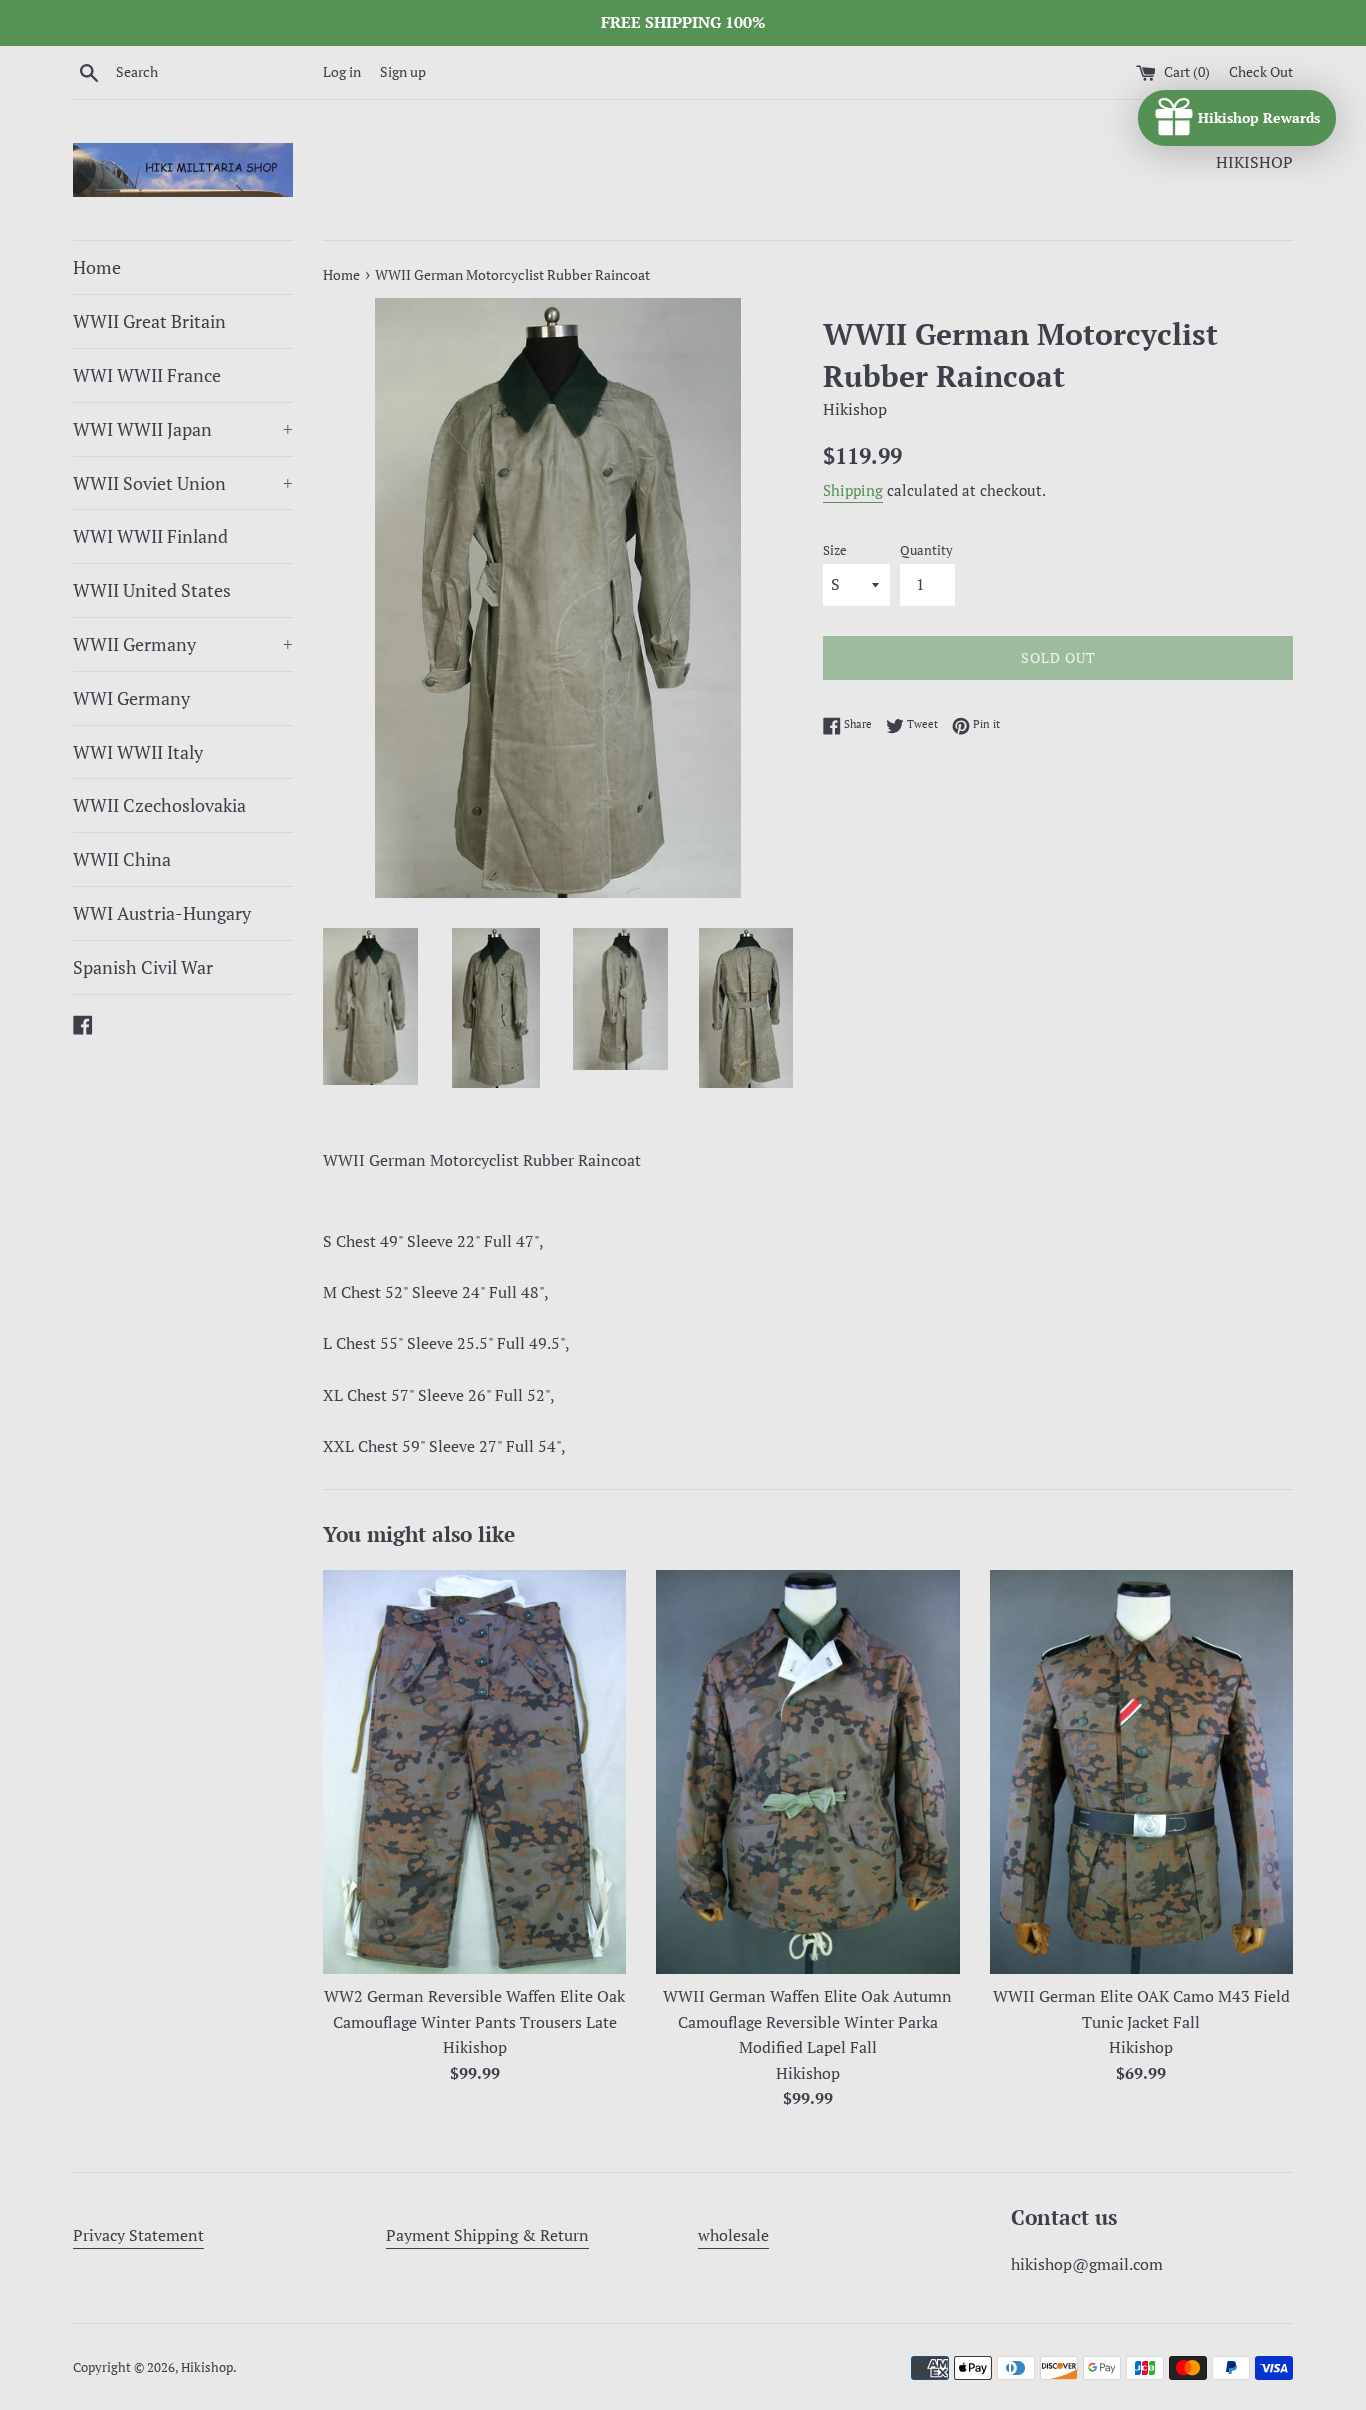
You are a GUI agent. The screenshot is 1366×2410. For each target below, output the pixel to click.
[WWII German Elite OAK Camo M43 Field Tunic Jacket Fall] (1141, 1772)
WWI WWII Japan (183, 429)
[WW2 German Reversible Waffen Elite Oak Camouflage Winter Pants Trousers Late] (474, 1772)
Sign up (403, 71)
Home (97, 267)
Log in (342, 71)
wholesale (733, 2235)
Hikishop (207, 2367)
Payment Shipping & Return (487, 2235)
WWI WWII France (147, 375)
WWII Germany (183, 644)
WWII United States (152, 590)
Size (835, 550)
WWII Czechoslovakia (159, 805)
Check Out (1261, 71)
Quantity (926, 550)
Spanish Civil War (143, 967)
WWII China (122, 859)
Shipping (853, 490)
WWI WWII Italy (138, 752)
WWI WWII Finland (150, 536)
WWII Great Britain (149, 321)
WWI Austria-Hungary (162, 913)
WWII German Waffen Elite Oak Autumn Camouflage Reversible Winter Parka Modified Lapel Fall (807, 2021)
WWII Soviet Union (183, 483)
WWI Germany (131, 698)
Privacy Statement (138, 2235)
